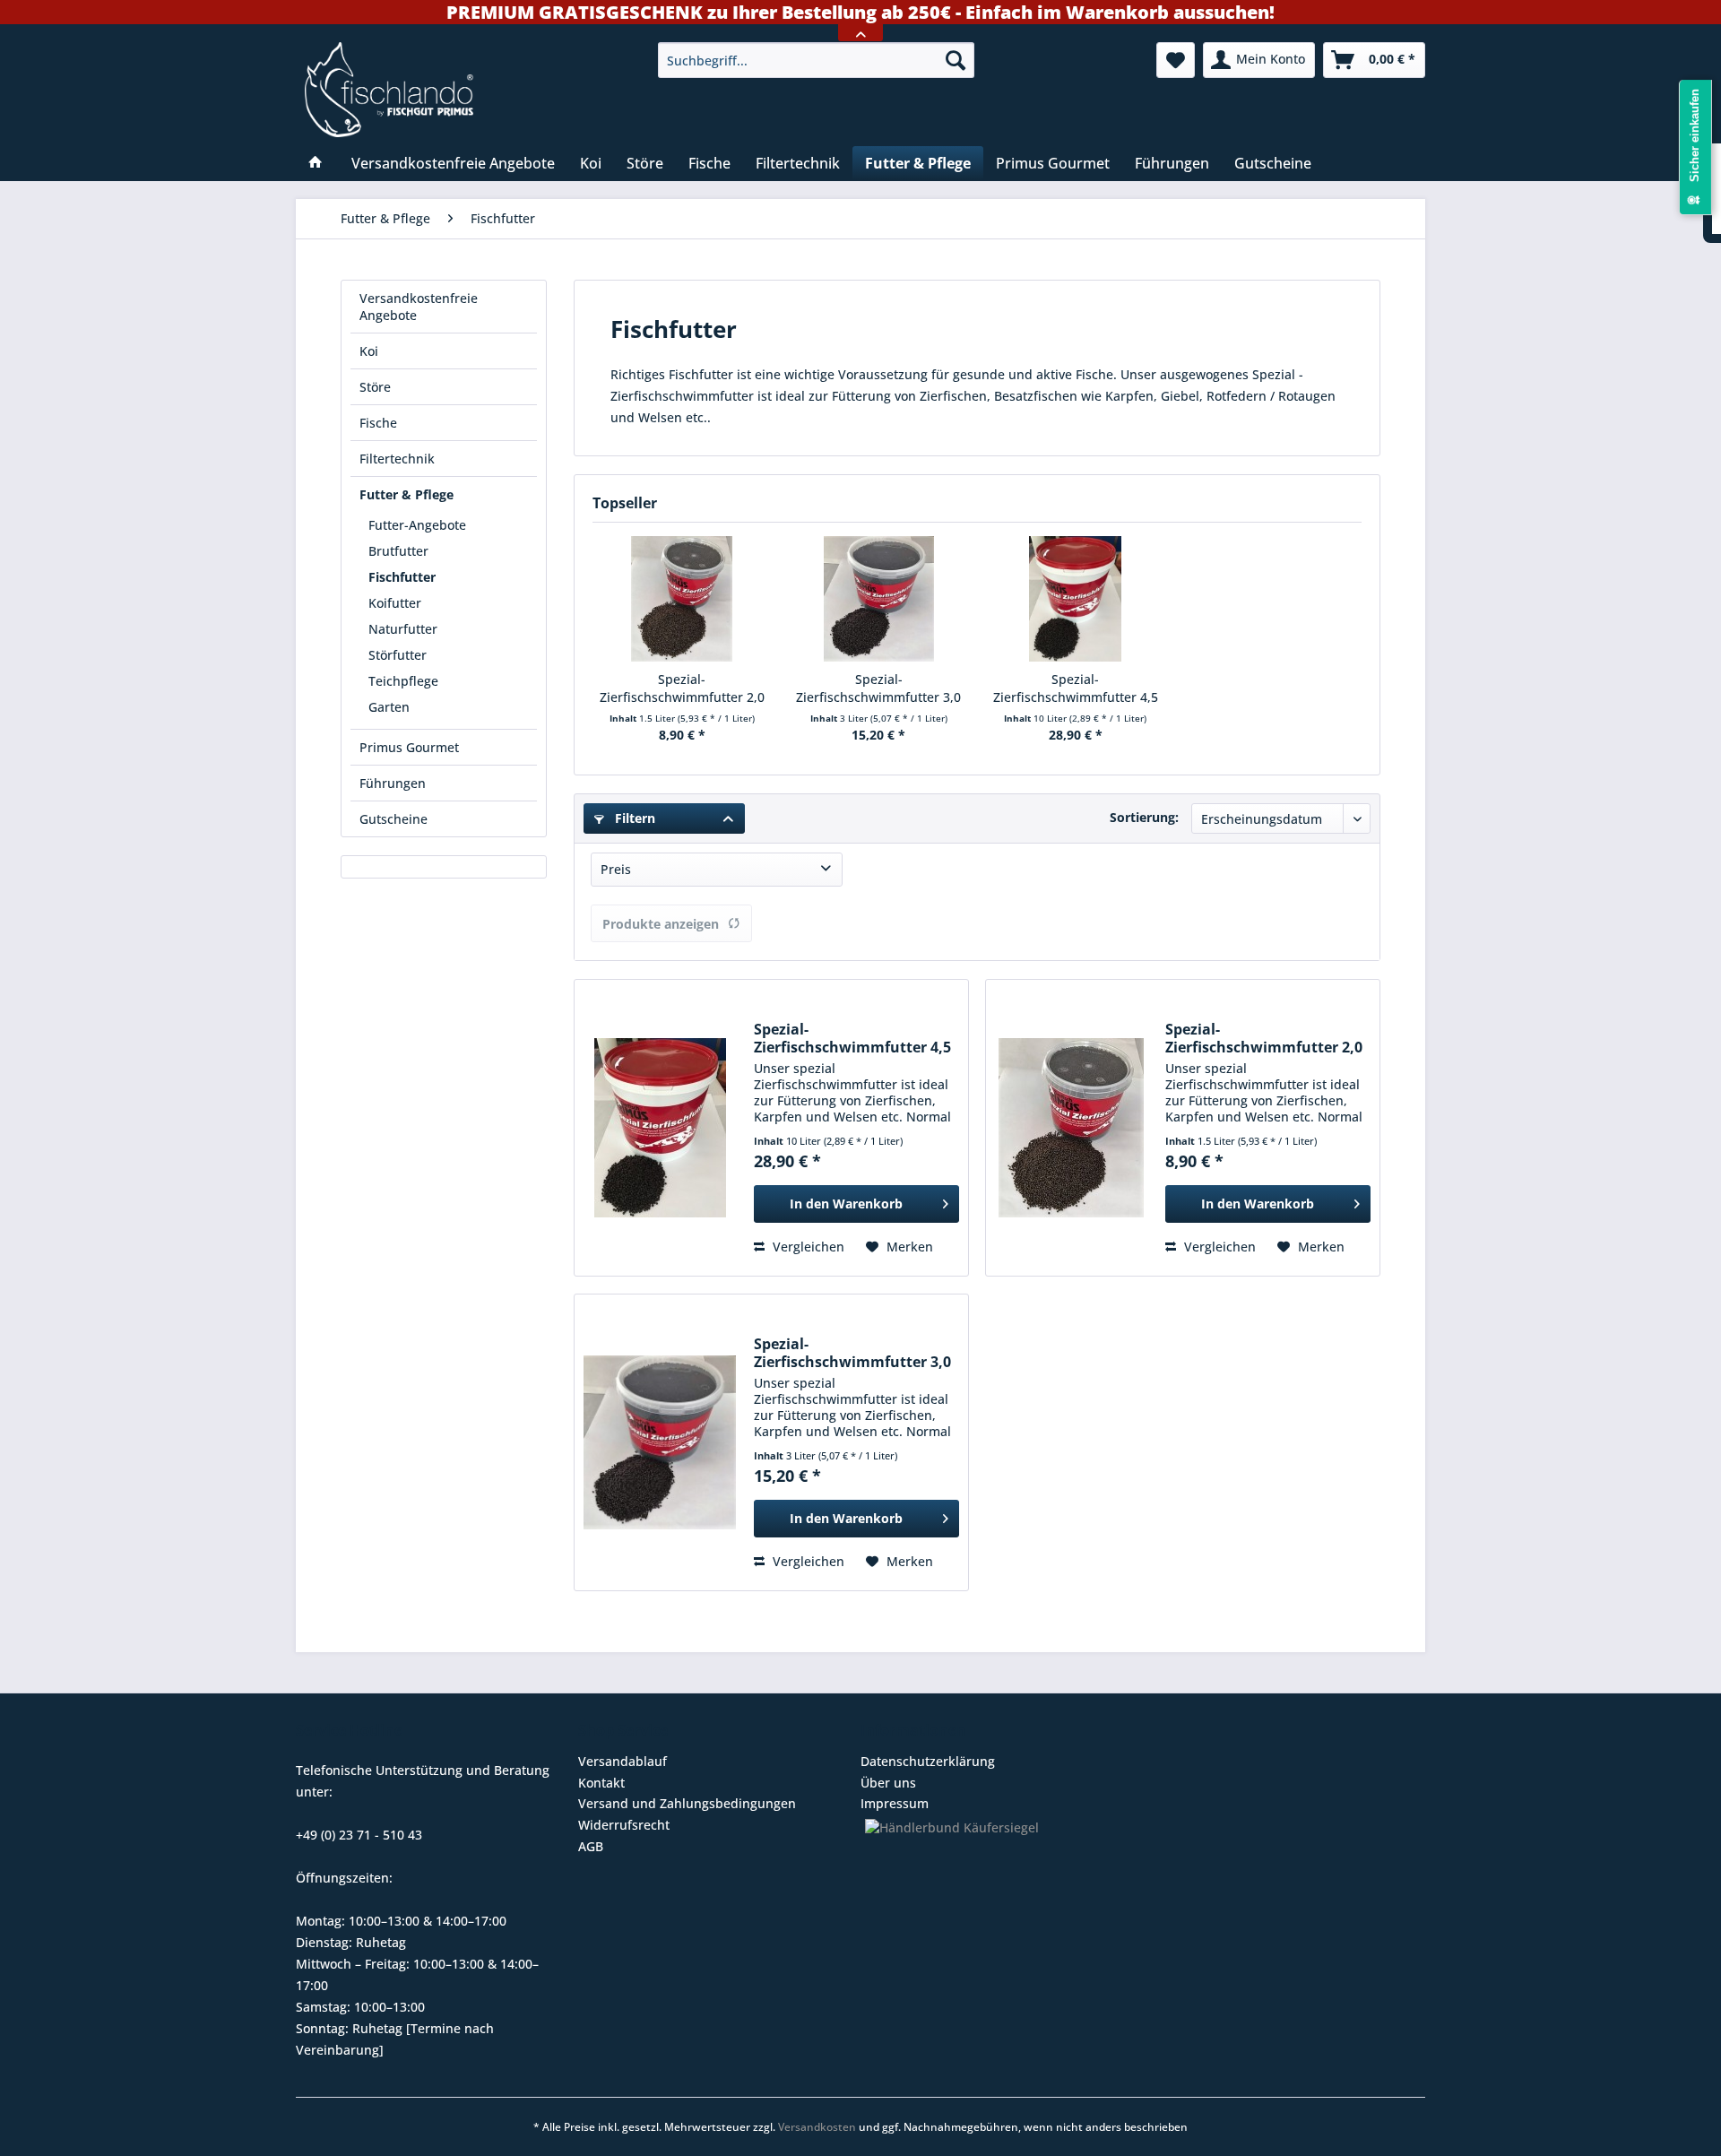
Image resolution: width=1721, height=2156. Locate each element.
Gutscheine (393, 819)
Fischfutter (402, 577)
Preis (616, 869)
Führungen (393, 783)
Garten (389, 707)
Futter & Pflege (406, 494)
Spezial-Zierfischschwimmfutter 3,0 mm (878, 688)
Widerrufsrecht (624, 1825)
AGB (591, 1846)
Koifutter (395, 603)
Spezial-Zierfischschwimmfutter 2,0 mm (682, 688)
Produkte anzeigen (661, 924)
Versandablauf (623, 1761)
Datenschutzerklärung (928, 1761)
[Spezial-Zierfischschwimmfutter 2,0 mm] (682, 599)
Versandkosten (817, 2127)
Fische (378, 423)
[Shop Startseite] (470, 90)
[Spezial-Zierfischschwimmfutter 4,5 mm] (1076, 599)
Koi (369, 351)
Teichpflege (403, 681)
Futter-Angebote (417, 525)
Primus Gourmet (409, 747)
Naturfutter (403, 629)
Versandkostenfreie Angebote (419, 307)
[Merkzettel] (1176, 60)
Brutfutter (398, 551)
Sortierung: (1144, 817)
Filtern (633, 818)
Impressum (895, 1803)
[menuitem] (816, 60)
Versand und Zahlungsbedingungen (687, 1803)
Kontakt (601, 1783)
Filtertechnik (397, 459)
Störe (375, 387)
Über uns (888, 1783)
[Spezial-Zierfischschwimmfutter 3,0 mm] (879, 599)
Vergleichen (807, 1247)
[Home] (316, 163)
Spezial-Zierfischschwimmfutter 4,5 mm (1076, 688)
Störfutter (398, 655)
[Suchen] (956, 60)
